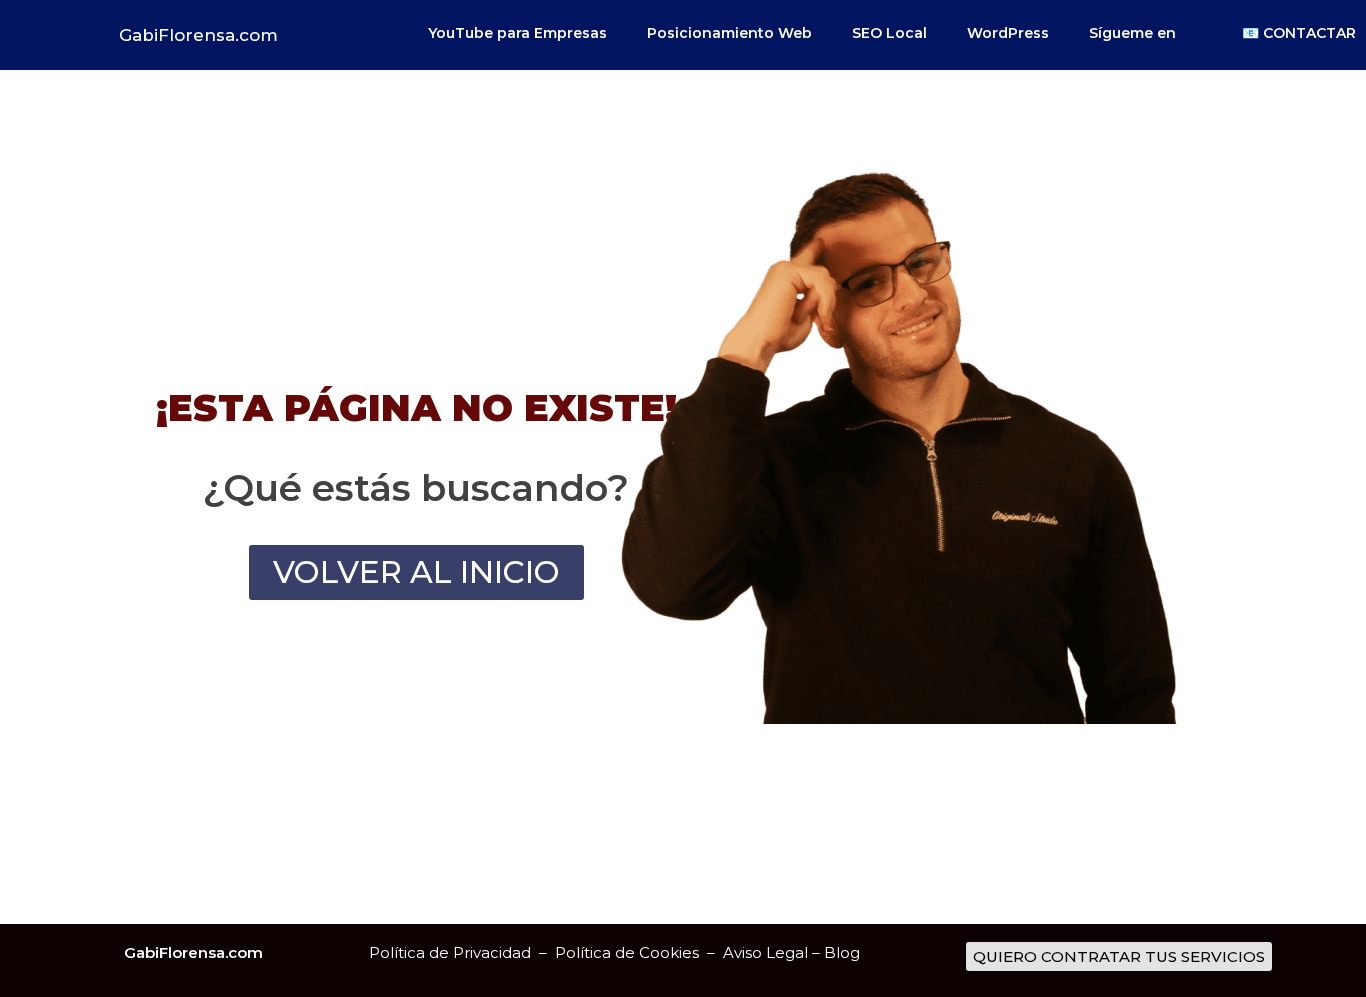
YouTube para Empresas (517, 33)
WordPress (1008, 33)
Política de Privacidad (450, 952)
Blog (842, 952)
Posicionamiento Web (729, 33)
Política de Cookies (629, 952)
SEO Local (889, 33)
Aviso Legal (765, 952)
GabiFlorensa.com (198, 35)
